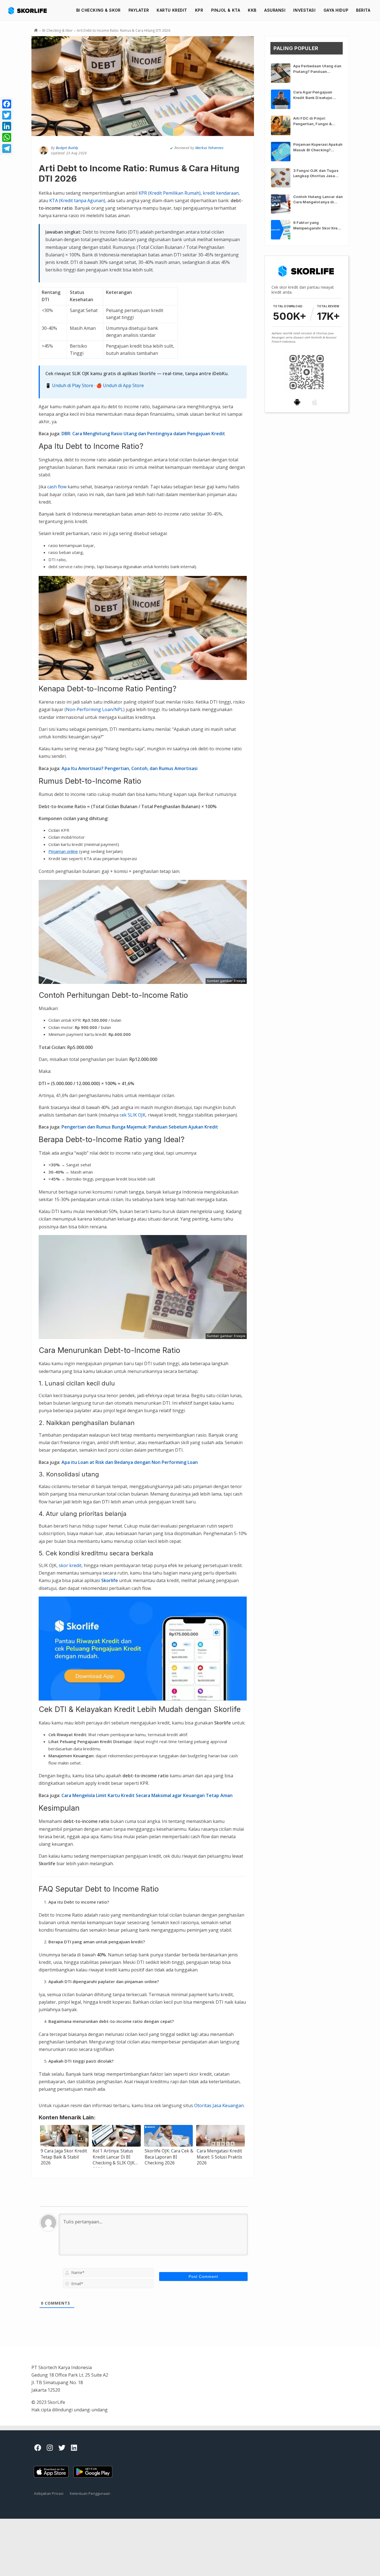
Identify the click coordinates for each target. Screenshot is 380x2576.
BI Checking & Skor (98, 10)
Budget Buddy (67, 148)
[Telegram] (7, 149)
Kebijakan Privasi (49, 2493)
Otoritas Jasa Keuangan (219, 2105)
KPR (199, 10)
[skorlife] (29, 10)
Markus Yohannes (209, 148)
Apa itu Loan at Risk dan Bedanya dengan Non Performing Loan (130, 1462)
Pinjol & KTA (226, 10)
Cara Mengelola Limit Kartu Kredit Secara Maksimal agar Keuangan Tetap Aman (147, 1795)
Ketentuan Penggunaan (90, 2493)
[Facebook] (7, 104)
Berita (363, 10)
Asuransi (275, 10)
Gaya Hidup (336, 10)
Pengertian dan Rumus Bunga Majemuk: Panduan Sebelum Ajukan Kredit (140, 1127)
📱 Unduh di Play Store (69, 385)
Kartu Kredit (172, 10)
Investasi (304, 10)
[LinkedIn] (7, 126)
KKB (252, 10)
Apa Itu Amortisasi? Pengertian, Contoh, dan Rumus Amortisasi (129, 768)
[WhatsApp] (7, 137)
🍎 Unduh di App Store (120, 385)
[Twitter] (7, 115)
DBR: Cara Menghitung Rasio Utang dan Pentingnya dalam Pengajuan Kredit (143, 434)
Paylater (139, 10)
